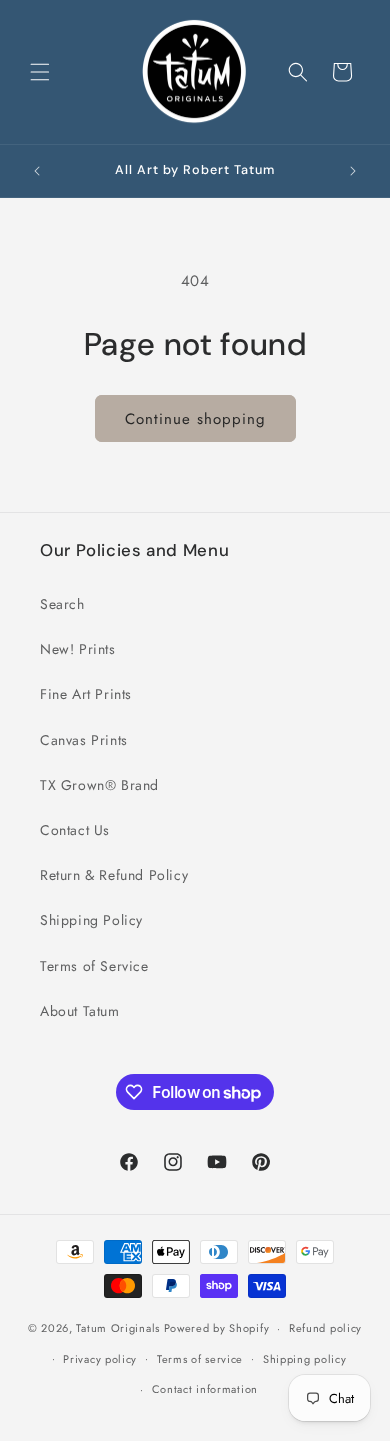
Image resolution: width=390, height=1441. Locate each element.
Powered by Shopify (217, 1328)
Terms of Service (94, 966)
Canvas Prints (84, 740)
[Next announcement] (353, 171)
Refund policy (325, 1328)
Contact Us (75, 830)
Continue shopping (195, 419)
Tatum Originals (118, 1328)
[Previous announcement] (37, 171)
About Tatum (80, 1011)
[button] (40, 72)
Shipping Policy (91, 920)
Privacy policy (100, 1359)
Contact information (205, 1389)
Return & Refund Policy (114, 875)
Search (62, 604)
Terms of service (200, 1359)
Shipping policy (305, 1359)
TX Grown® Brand (99, 785)
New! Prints (78, 649)
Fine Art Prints (86, 694)
